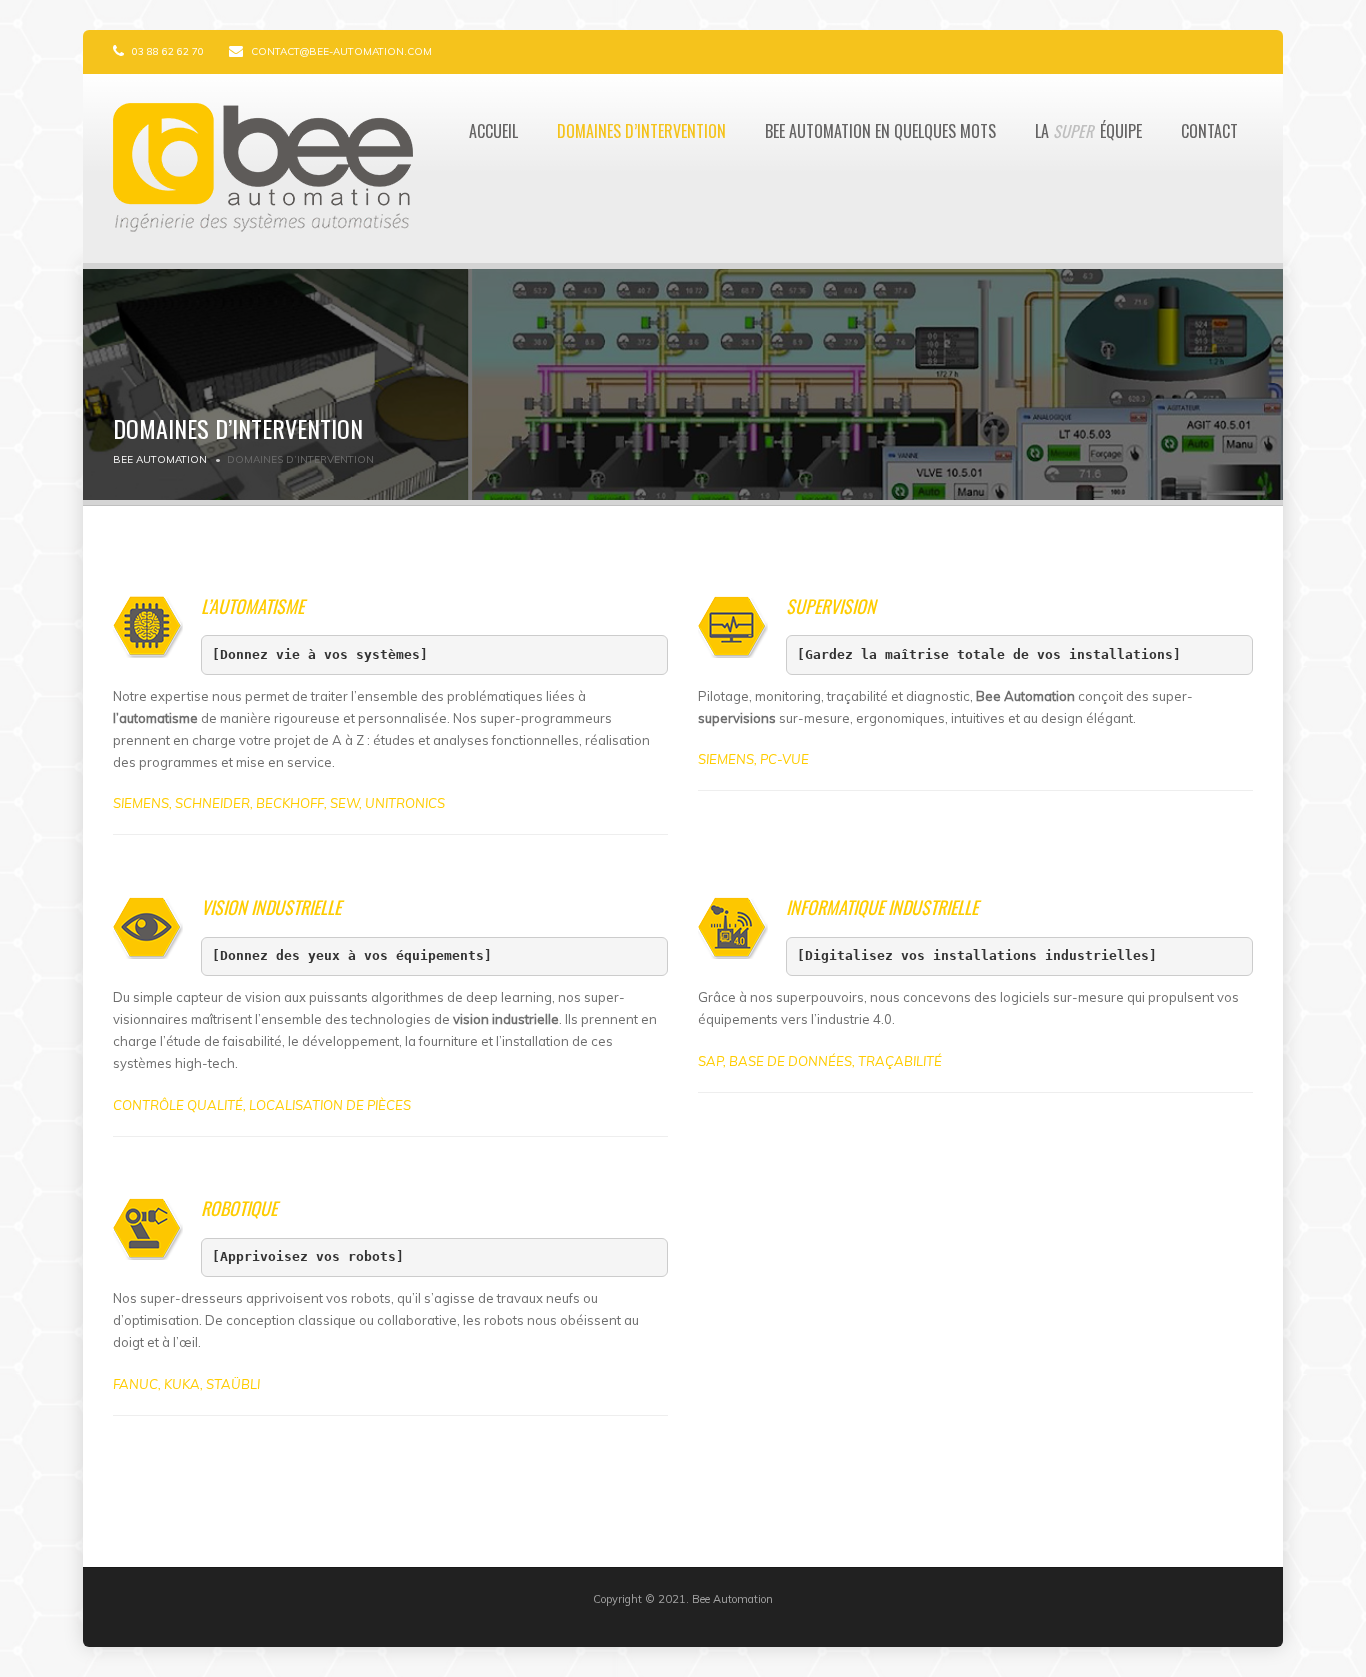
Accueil (493, 131)
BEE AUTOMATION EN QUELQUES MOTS (880, 131)
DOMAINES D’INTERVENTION (641, 131)
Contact (1209, 131)
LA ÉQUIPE (1088, 131)
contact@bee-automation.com (341, 51)
